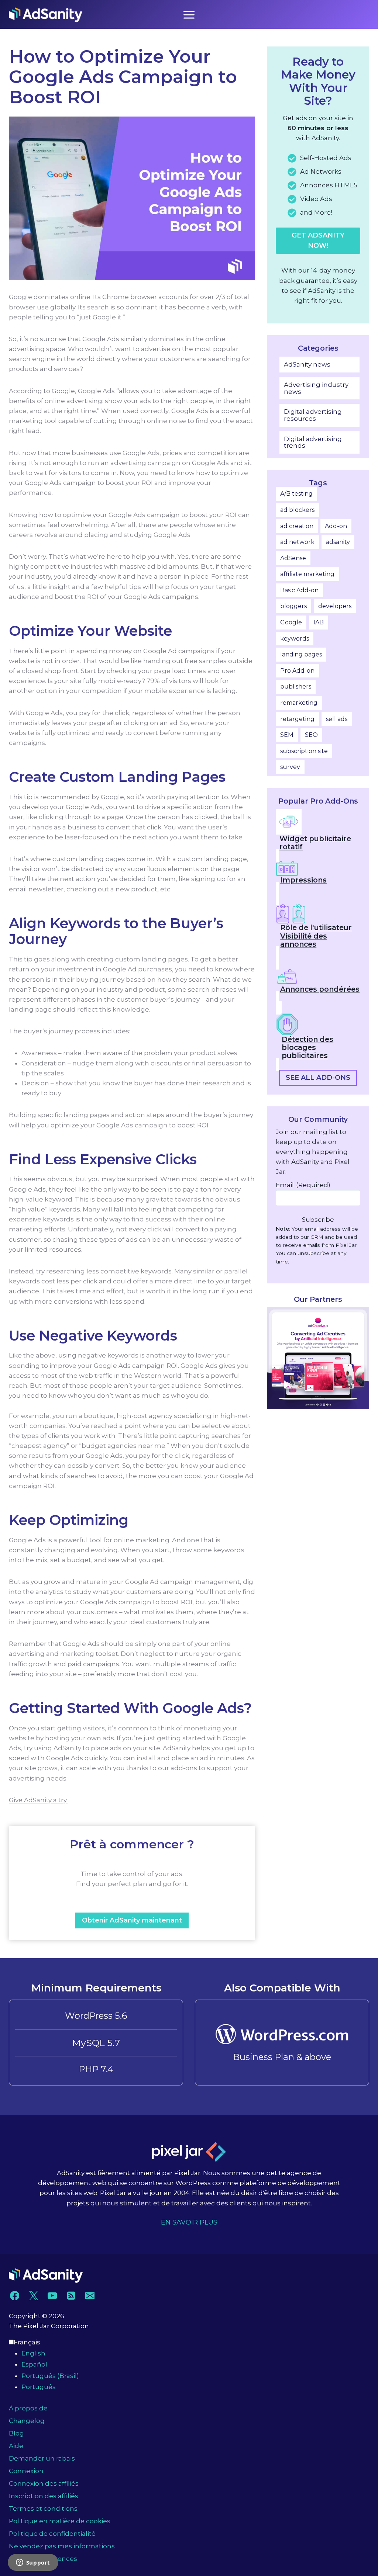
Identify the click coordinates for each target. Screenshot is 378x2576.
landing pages (301, 654)
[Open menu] (189, 15)
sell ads (337, 719)
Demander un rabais (42, 2458)
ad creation (297, 526)
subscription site (304, 751)
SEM (287, 735)
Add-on (336, 526)
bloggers (293, 606)
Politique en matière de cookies (60, 2521)
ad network (297, 542)
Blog (16, 2433)
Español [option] (34, 2364)
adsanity (338, 542)
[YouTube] (52, 2296)
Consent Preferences (43, 2559)
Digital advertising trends (313, 442)
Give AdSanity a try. (38, 1800)
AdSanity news (307, 364)
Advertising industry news (316, 388)
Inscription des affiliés (44, 2496)
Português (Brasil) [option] (50, 2376)
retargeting (297, 719)
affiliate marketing (307, 574)
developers (335, 606)
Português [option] (39, 2387)
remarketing (299, 703)
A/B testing (296, 494)
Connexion (26, 2471)
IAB (319, 622)
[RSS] (71, 2296)
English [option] (33, 2353)
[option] (195, 2353)
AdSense (293, 558)
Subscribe (318, 1220)
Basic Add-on (299, 590)
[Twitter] (33, 2296)
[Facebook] (15, 2296)
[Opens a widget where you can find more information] (33, 2563)
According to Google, (43, 391)
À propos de (28, 2408)
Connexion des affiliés (44, 2483)
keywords (295, 639)
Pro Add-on (297, 671)
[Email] (90, 2296)
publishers (296, 687)
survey (290, 767)
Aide (16, 2446)
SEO (311, 735)
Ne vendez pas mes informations (62, 2546)
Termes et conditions (43, 2509)
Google (291, 622)
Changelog (27, 2421)
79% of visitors (169, 681)
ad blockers (297, 510)
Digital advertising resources (313, 415)
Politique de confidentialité (52, 2534)
